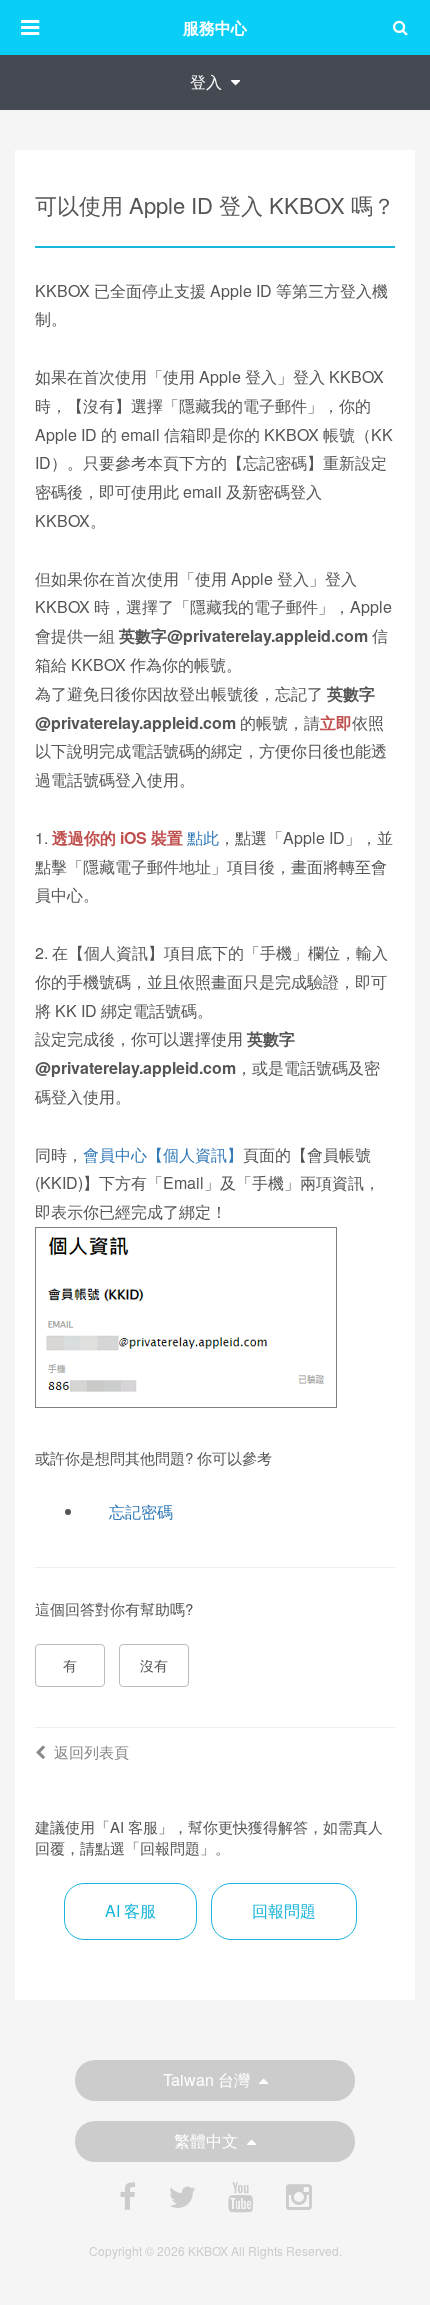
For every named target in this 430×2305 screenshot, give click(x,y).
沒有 (154, 1665)
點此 (203, 837)
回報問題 (284, 1910)
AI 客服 (130, 1910)
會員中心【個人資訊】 (163, 1154)
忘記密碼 (141, 1511)
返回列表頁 (91, 1751)
